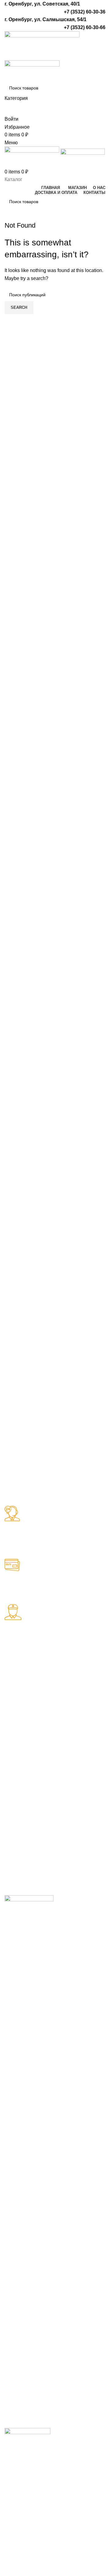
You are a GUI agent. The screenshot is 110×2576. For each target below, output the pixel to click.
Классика (15, 1688)
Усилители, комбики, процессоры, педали (19, 1769)
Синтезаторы (20, 1810)
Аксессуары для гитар (23, 1732)
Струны (13, 1747)
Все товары (73, 1810)
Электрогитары (22, 1718)
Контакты (70, 1881)
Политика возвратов (71, 1855)
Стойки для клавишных (18, 1825)
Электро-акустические (20, 1703)
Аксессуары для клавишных (23, 1861)
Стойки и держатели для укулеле (77, 1706)
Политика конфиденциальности (84, 1836)
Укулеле (69, 1688)
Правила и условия (82, 1869)
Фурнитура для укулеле (77, 1728)
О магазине (73, 1821)
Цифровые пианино (17, 1843)
